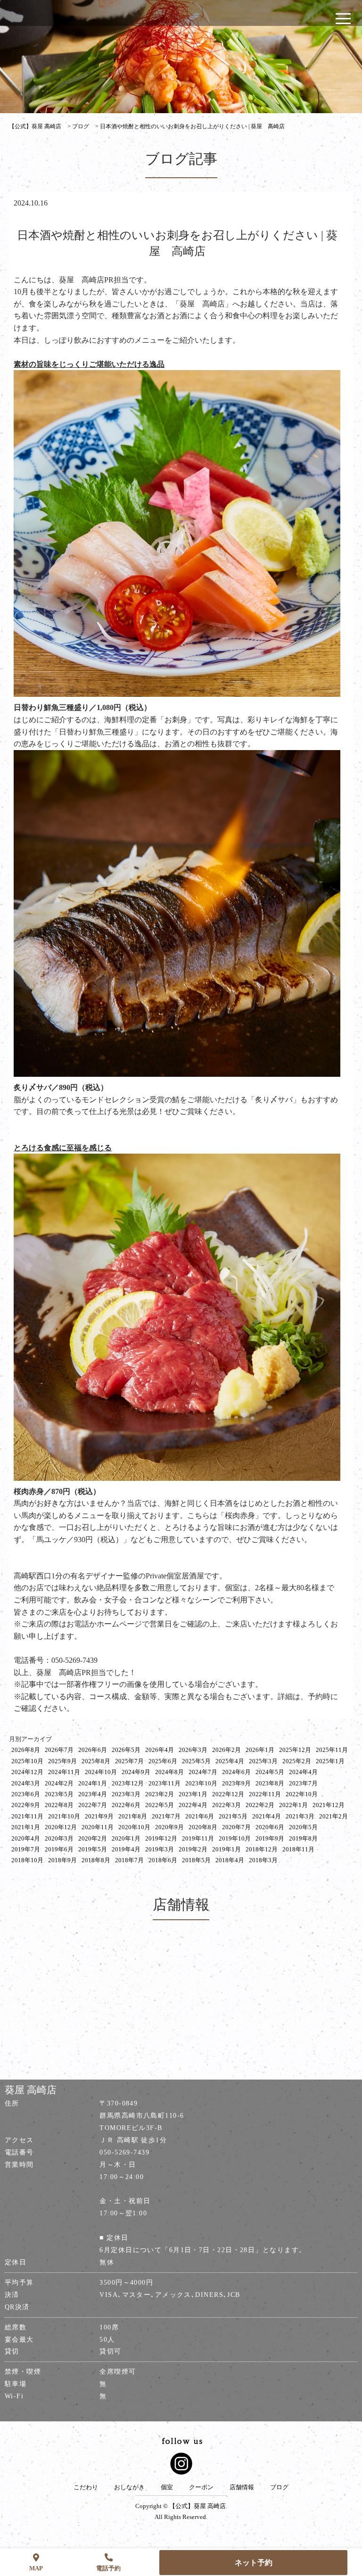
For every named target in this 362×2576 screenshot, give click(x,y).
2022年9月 (26, 1805)
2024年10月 (101, 1772)
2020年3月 (59, 1838)
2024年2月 (59, 1783)
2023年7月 (303, 1783)
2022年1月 (293, 1805)
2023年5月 (59, 1794)
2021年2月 (333, 1816)
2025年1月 (330, 1761)
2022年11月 (265, 1794)
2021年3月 (300, 1816)
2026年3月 (193, 1750)
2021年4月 (267, 1816)
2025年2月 (297, 1761)
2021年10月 (64, 1816)
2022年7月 (93, 1805)
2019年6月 (59, 1849)
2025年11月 (332, 1750)
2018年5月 (196, 1860)
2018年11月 (298, 1849)
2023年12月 (128, 1783)
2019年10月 (235, 1838)
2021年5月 (233, 1816)
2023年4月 (93, 1794)
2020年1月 (126, 1838)
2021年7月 (166, 1816)
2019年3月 (160, 1849)
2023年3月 (126, 1794)
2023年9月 (236, 1783)
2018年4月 (230, 1860)
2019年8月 (303, 1838)
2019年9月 (270, 1838)
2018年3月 (263, 1860)
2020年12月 (61, 1827)
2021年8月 (133, 1816)
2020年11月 (98, 1827)
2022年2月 (260, 1805)
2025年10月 (27, 1761)
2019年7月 (26, 1849)
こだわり (86, 2487)
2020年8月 (203, 1827)
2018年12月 (262, 1849)
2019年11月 (198, 1838)
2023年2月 (160, 1794)
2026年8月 (26, 1750)
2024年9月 (136, 1772)
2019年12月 (161, 1838)
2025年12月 (295, 1750)
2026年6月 (93, 1750)
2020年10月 (134, 1827)
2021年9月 (99, 1816)
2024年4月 (303, 1772)
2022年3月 (226, 1805)
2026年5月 (126, 1750)
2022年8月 (59, 1805)
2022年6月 (126, 1805)
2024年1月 (93, 1783)
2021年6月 (200, 1816)
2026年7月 (59, 1750)
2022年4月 (193, 1805)
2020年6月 (270, 1827)
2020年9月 (169, 1827)
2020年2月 (93, 1838)
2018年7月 (129, 1860)
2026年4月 (160, 1750)
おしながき (129, 2487)
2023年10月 (201, 1783)
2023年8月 (270, 1783)
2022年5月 (160, 1805)
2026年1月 (260, 1750)
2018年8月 (96, 1860)
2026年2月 (226, 1750)
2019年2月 (193, 1849)
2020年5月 (303, 1827)
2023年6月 (26, 1794)
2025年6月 (163, 1761)
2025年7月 (129, 1761)
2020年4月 (26, 1838)
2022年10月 (302, 1794)
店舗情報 (242, 2487)
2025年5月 (196, 1761)
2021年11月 (27, 1816)
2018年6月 (163, 1860)
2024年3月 (26, 1783)
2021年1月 (26, 1827)
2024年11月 (64, 1772)
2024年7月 (203, 1772)
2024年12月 (27, 1772)
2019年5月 (93, 1849)
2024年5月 (270, 1772)
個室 (167, 2487)
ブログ (279, 2487)
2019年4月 (126, 1849)
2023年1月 (193, 1794)
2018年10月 (27, 1860)
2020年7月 (236, 1827)
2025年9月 (62, 1761)
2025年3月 (263, 1761)
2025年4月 (230, 1761)
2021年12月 (329, 1805)
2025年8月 (96, 1761)
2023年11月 (165, 1783)
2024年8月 (169, 1772)
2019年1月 (226, 1849)
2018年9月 (62, 1860)
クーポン (201, 2487)
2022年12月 (228, 1794)
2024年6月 (236, 1772)
